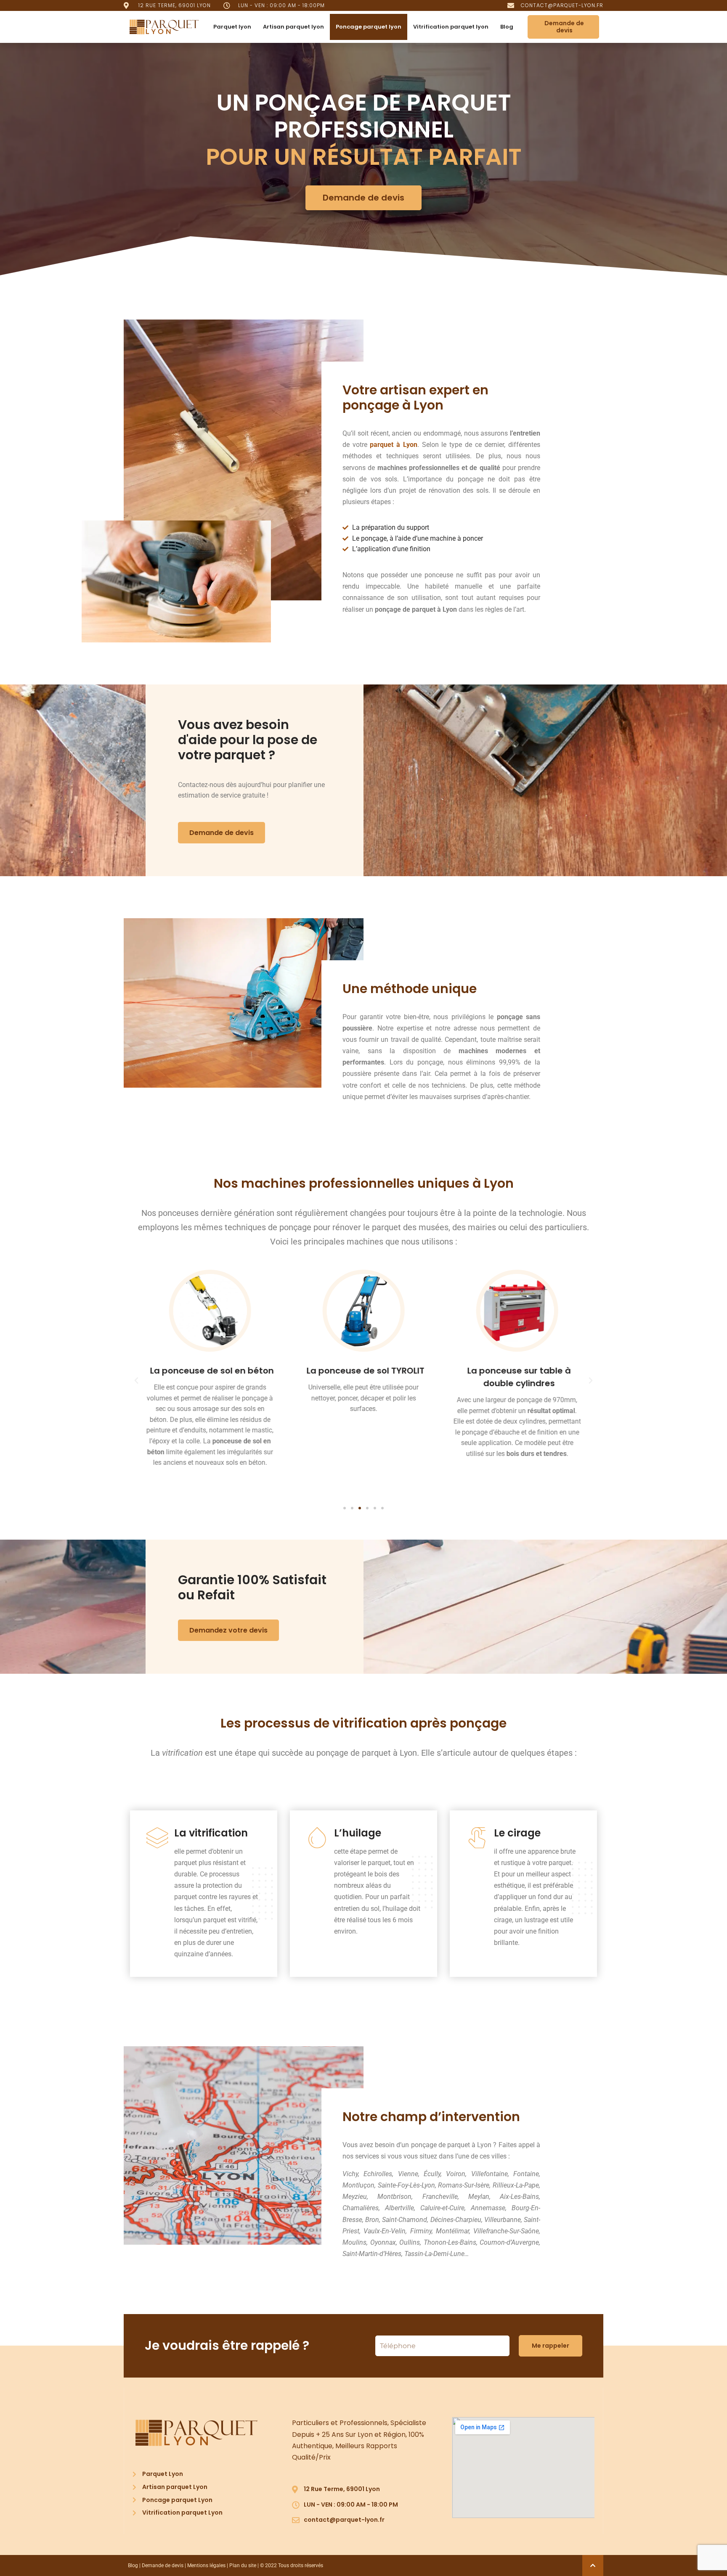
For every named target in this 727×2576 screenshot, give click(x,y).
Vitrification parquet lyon (451, 27)
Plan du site (243, 2565)
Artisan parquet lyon (293, 27)
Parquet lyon (232, 27)
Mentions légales (206, 2565)
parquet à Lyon (393, 445)
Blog (507, 27)
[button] (136, 1381)
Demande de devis (163, 2565)
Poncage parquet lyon (369, 27)
